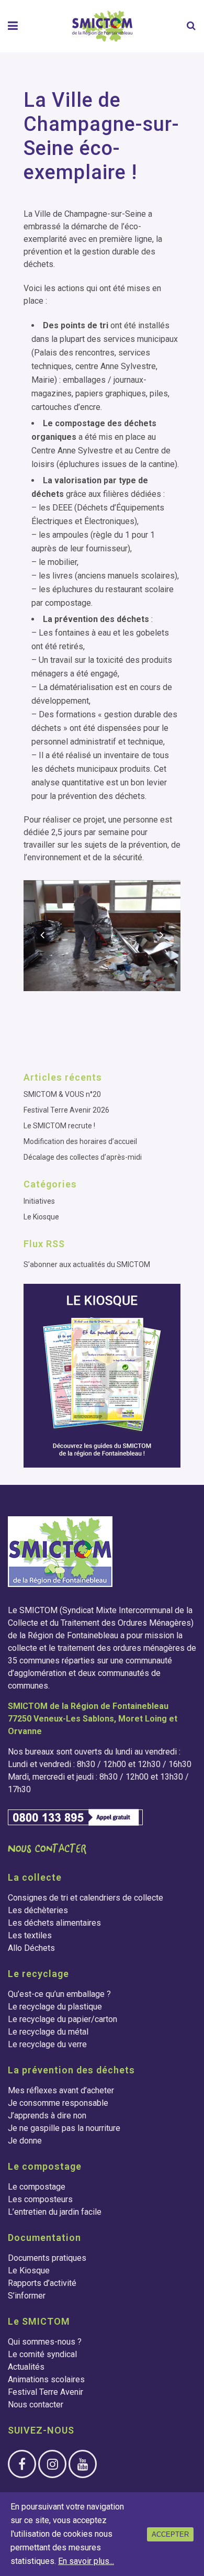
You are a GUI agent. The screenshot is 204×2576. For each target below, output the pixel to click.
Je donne (25, 2141)
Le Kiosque (41, 1217)
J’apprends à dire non (47, 2116)
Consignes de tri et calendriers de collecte (86, 1898)
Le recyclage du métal (48, 2032)
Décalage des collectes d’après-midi (83, 1157)
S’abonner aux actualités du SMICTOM (87, 1264)
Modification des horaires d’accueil (80, 1141)
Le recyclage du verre (47, 2044)
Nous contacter (36, 2405)
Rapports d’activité (42, 2283)
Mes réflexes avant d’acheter (61, 2090)
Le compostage (37, 2187)
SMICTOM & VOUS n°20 (62, 1094)
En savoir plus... (86, 2561)
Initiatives (39, 1201)
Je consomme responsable (58, 2103)
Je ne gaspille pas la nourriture (64, 2128)
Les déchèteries (38, 1910)
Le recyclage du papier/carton (63, 2019)
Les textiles (30, 1935)
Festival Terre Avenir (46, 2392)
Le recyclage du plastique (55, 2007)
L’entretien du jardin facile (55, 2212)
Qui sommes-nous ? (45, 2342)
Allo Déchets (31, 1948)
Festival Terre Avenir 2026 (66, 1110)
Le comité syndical (42, 2354)
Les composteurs (40, 2199)
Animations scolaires (46, 2379)
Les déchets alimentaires (54, 1923)
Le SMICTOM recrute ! (59, 1126)
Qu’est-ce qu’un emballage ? (59, 1994)
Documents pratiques (47, 2258)
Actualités (26, 2367)
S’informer (27, 2296)
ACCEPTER (170, 2534)
